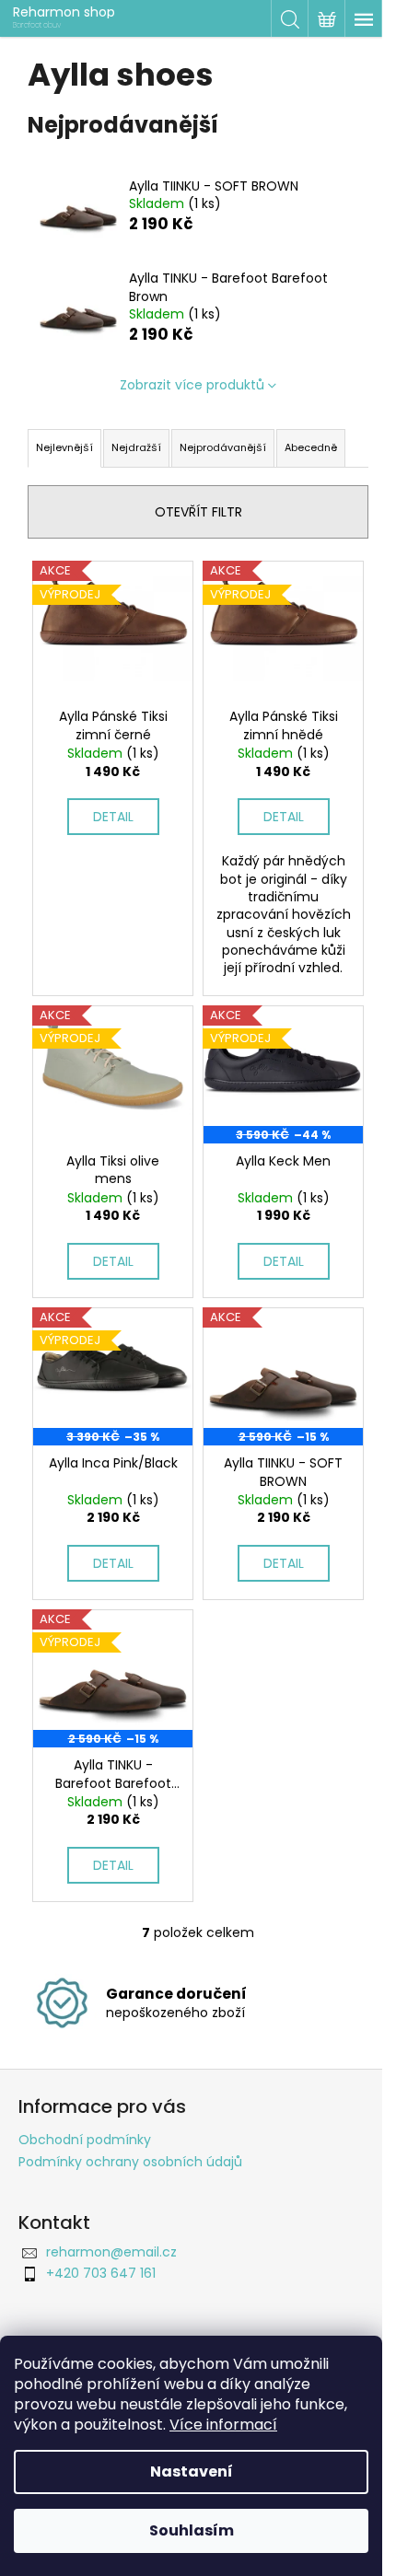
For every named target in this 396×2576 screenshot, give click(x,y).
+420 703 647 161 (101, 2273)
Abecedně (311, 447)
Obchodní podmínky (85, 2140)
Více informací (223, 2425)
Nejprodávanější (223, 447)
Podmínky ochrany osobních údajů (130, 2162)
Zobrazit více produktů (192, 385)
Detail (113, 817)
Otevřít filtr (198, 512)
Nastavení (192, 2472)
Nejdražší (136, 447)
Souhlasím (192, 2530)
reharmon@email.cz (111, 2252)
